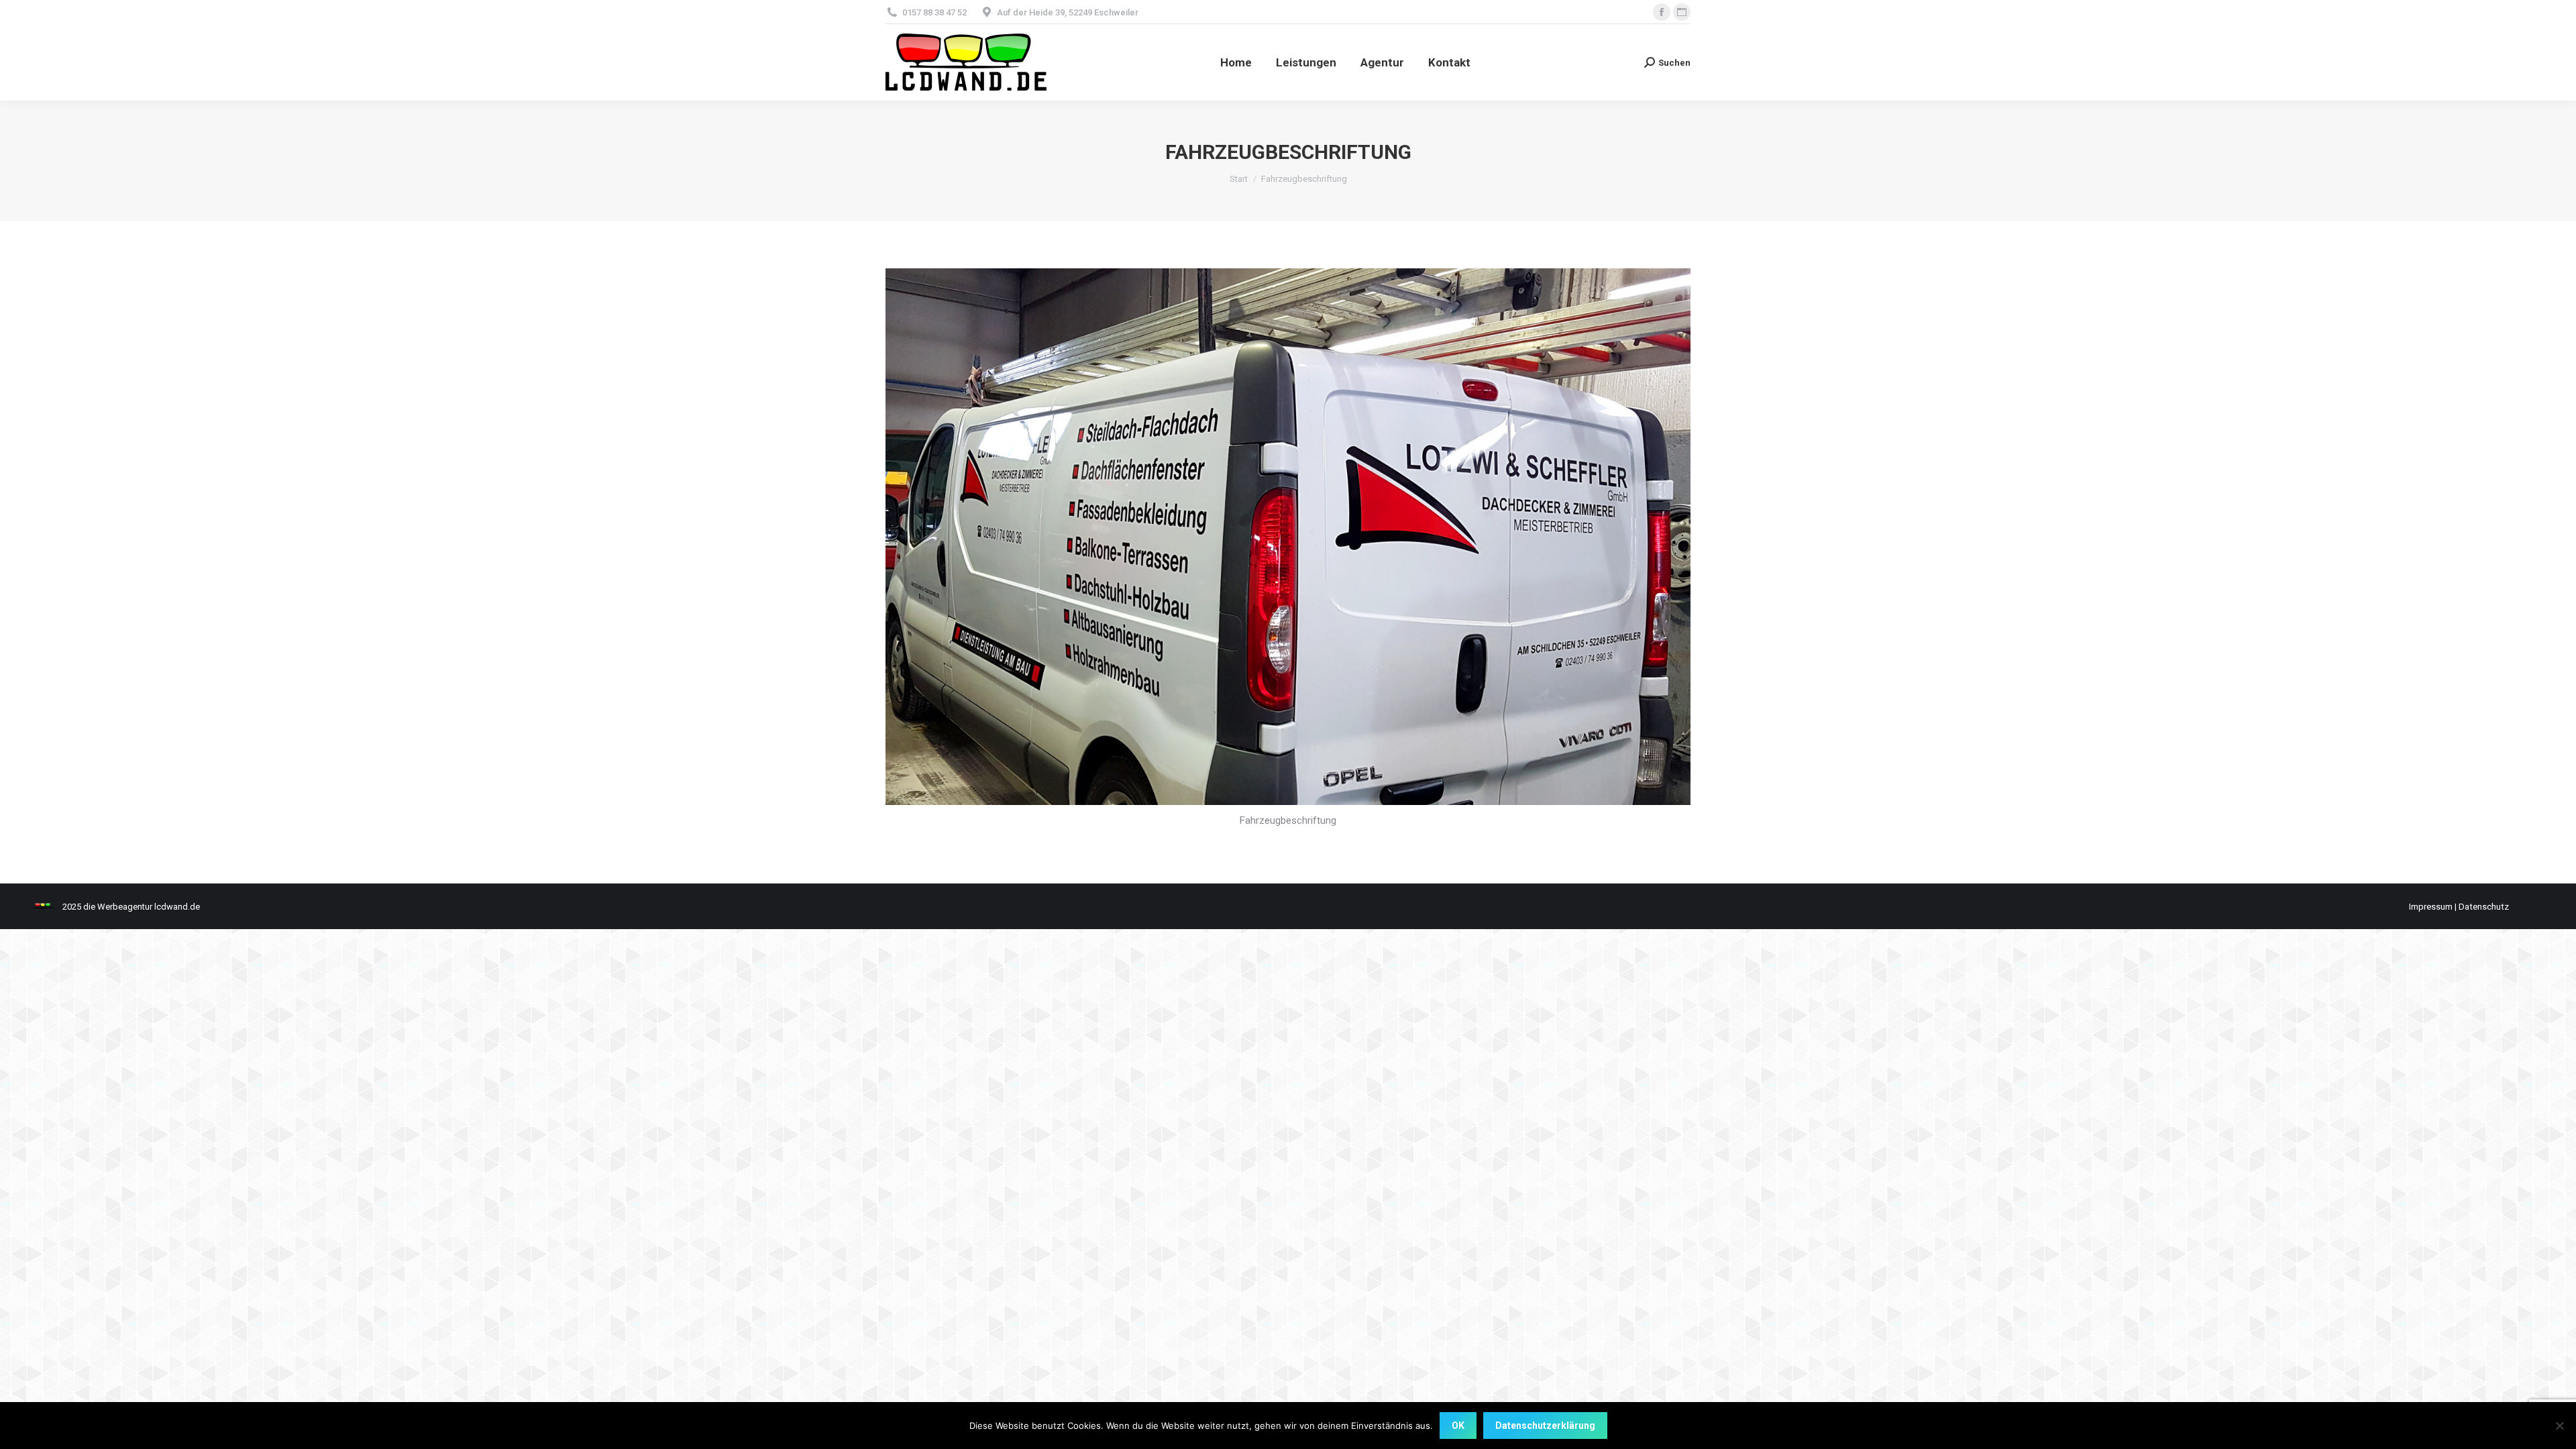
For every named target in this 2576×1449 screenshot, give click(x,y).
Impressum (2431, 907)
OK (1458, 1426)
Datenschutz (2484, 907)
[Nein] (2559, 1426)
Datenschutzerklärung (1545, 1426)
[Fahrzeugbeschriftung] (1288, 537)
